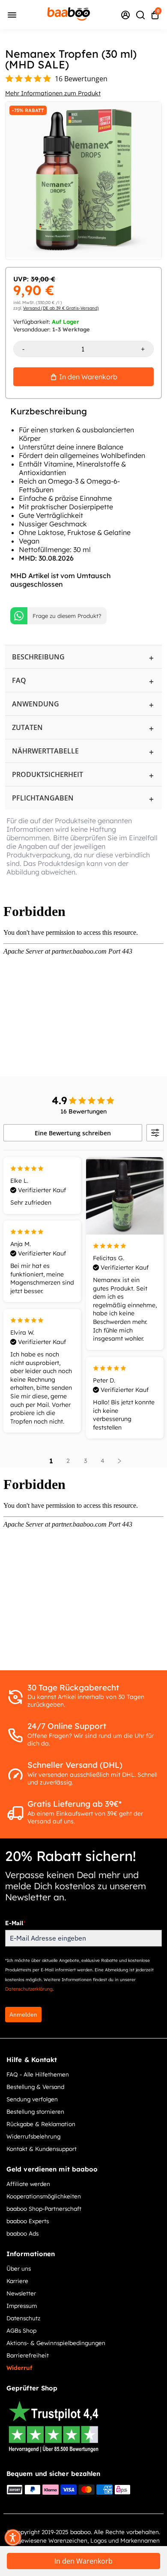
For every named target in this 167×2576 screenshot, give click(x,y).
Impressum (22, 2306)
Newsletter (21, 2293)
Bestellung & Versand (35, 2087)
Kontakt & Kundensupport (42, 2149)
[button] (13, 2538)
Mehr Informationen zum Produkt (53, 93)
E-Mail (15, 1923)
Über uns (19, 2268)
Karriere (17, 2281)
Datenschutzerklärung (29, 1989)
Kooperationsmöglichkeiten (44, 2196)
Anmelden (23, 2015)
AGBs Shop (21, 2330)
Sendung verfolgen (32, 2099)
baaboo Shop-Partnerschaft (44, 2208)
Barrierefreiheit (28, 2355)
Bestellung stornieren (35, 2111)
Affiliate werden (28, 2184)
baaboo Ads (22, 2233)
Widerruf (19, 2368)
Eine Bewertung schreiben (73, 1133)
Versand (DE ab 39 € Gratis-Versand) (61, 308)
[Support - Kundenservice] (125, 15)
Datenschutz (23, 2318)
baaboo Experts (28, 2221)
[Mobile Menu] (12, 14)
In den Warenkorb (83, 2561)
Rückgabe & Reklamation (41, 2124)
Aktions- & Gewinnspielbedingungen (56, 2343)
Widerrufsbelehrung (33, 2136)
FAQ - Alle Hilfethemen (38, 2074)
